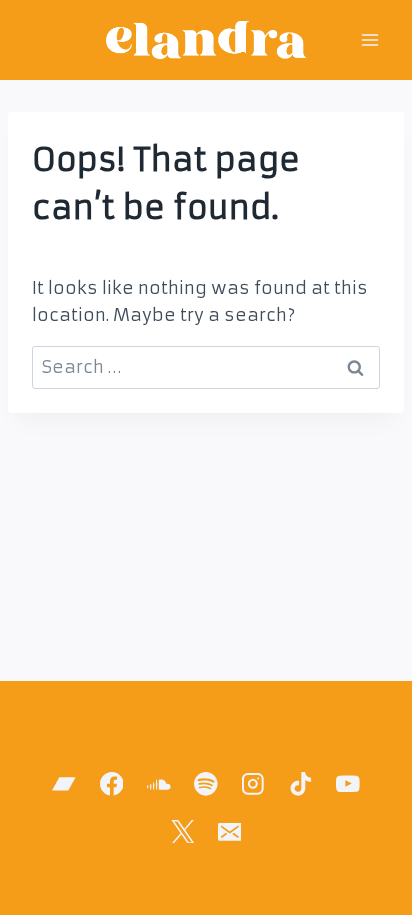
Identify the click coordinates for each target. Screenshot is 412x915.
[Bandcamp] (64, 784)
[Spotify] (205, 784)
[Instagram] (253, 784)
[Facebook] (111, 784)
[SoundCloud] (158, 784)
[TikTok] (300, 784)
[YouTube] (347, 784)
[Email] (229, 831)
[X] (182, 831)
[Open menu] (369, 39)
